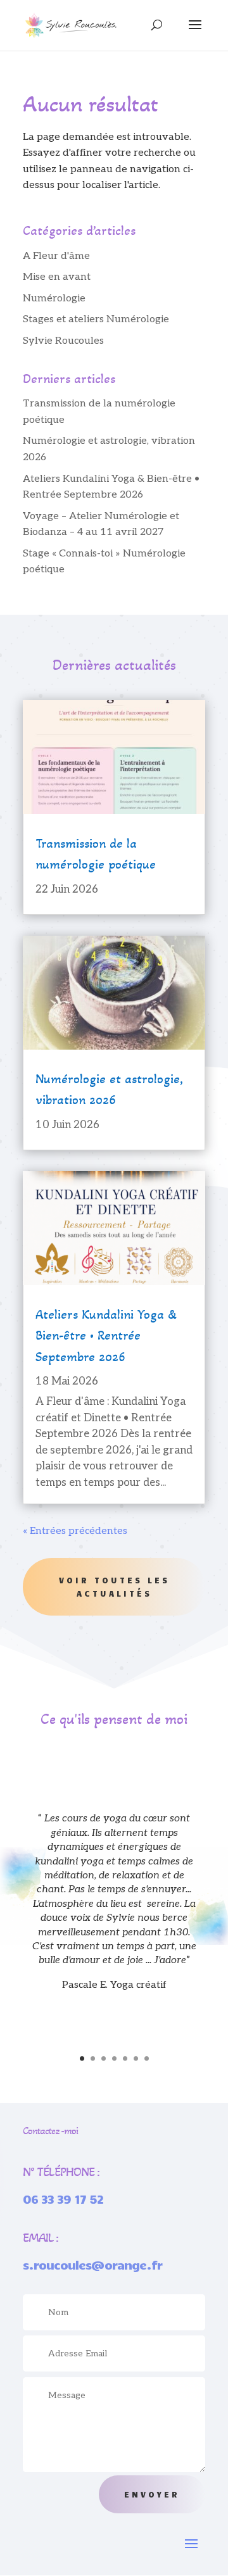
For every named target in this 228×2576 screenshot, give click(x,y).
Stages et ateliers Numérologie (96, 319)
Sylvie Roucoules (63, 341)
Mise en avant (57, 277)
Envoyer (152, 2494)
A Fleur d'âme (56, 256)
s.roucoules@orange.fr (92, 2265)
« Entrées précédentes (75, 1531)
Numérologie (54, 298)
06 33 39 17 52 (63, 2199)
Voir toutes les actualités (114, 1586)
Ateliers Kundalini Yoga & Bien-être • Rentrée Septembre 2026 (106, 1336)
